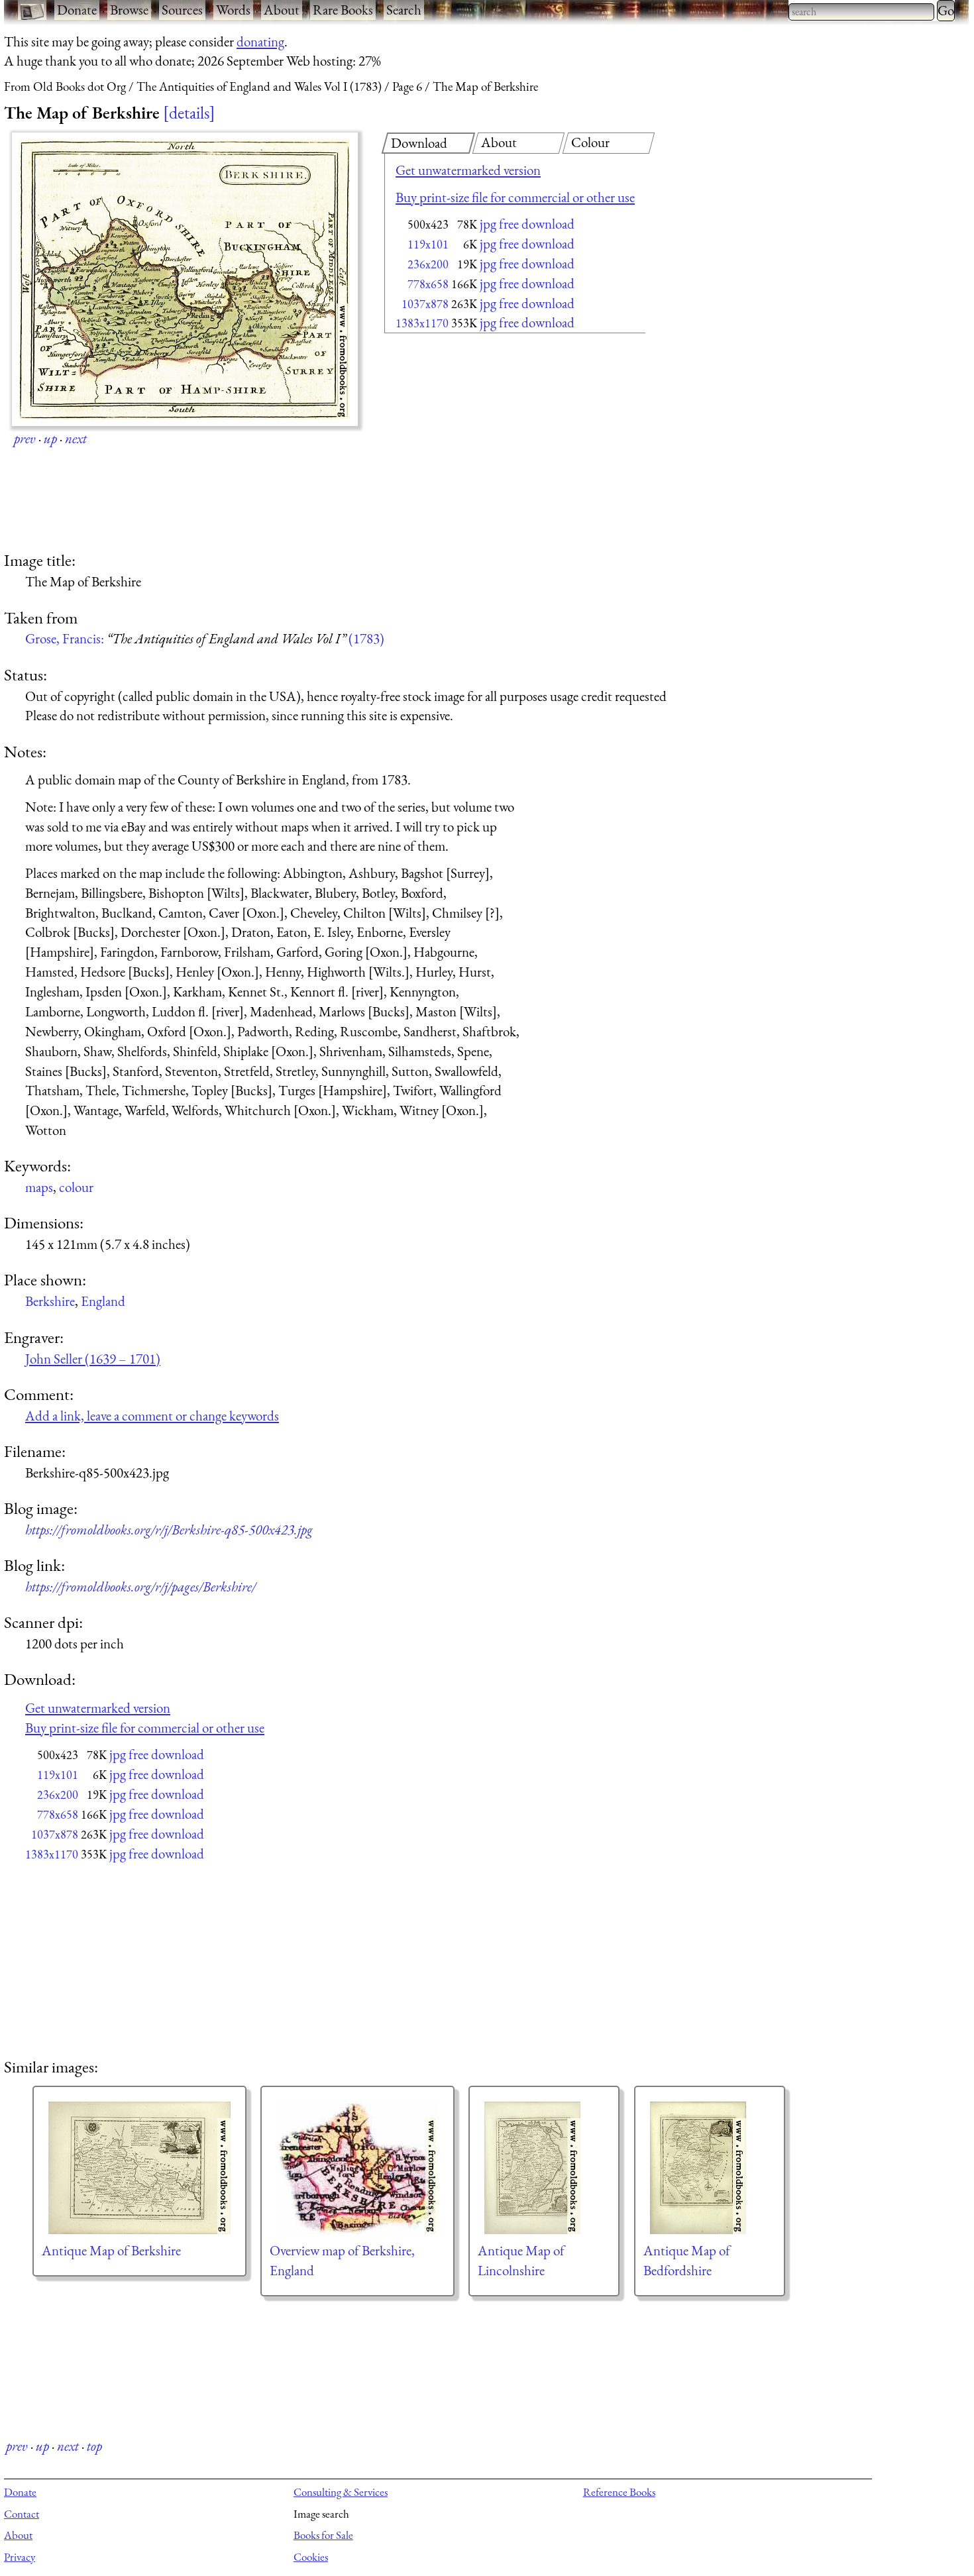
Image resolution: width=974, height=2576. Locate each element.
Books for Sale (323, 2535)
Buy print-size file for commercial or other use (515, 197)
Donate (77, 10)
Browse (129, 10)
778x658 (428, 284)
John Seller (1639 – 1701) (93, 1359)
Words (233, 10)
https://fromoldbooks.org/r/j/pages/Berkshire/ (140, 1586)
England (103, 1301)
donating (260, 41)
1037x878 (425, 304)
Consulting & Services (341, 2492)
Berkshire (50, 1301)
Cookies (311, 2557)
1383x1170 (422, 323)
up (50, 438)
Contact (22, 2514)
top (94, 2446)
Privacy (20, 2557)
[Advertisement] (492, 444)
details (189, 113)
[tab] (428, 143)
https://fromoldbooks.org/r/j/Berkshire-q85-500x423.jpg (169, 1529)
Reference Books (619, 2492)
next (76, 438)
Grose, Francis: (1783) (205, 638)
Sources (182, 10)
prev (25, 438)
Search (404, 10)
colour (76, 1187)
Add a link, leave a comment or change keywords (152, 1416)
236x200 (428, 264)
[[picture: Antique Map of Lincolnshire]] (544, 2168)
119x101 (428, 244)
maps (39, 1187)
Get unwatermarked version (468, 170)
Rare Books (343, 10)
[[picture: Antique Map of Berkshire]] (139, 2168)
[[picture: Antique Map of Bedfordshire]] (710, 2168)
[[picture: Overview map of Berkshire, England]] (357, 2168)
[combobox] (861, 12)
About (282, 10)
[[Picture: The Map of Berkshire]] (185, 279)
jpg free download (527, 224)
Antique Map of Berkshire (111, 2250)
